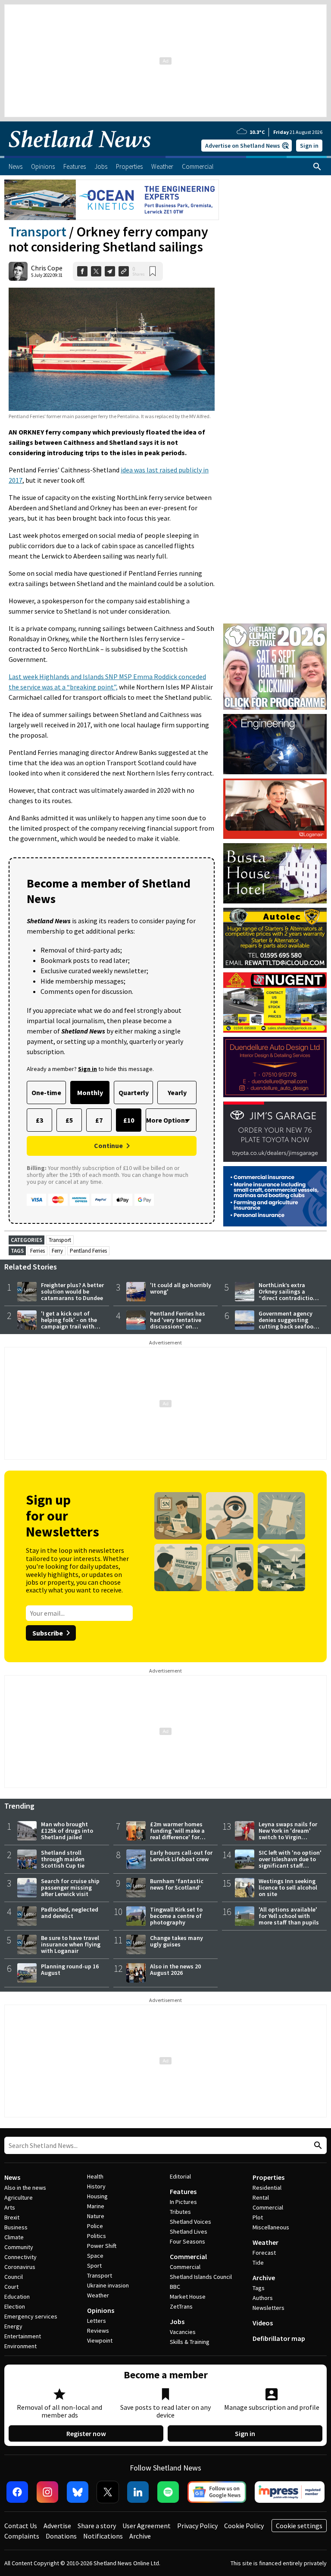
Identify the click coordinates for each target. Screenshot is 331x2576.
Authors (263, 2298)
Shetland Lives (189, 2231)
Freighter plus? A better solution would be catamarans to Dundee (72, 1291)
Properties (269, 2177)
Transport (37, 232)
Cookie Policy (244, 2526)
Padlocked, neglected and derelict (70, 1913)
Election (15, 2306)
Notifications (103, 2536)
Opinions (101, 2310)
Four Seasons (187, 2241)
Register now (86, 2433)
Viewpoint (100, 2340)
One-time (46, 1092)
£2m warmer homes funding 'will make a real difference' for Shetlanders (177, 1834)
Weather (98, 2295)
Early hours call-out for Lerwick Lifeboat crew (181, 1856)
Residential (267, 2188)
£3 (39, 1120)
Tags (259, 2288)
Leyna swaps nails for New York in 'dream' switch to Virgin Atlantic (288, 1834)
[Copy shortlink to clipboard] (124, 271)
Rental (261, 2197)
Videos (263, 2323)
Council (14, 2277)
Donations (61, 2536)
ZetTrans (181, 2306)
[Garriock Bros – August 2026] (275, 1002)
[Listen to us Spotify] (168, 2492)
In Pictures (183, 2202)
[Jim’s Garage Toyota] (275, 1132)
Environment (20, 2346)
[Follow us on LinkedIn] (138, 2492)
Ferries (37, 1251)
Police (95, 2226)
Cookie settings (299, 2526)
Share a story (97, 2526)
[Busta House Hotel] (275, 873)
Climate (14, 2237)
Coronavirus (20, 2267)
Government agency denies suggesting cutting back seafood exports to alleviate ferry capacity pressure (290, 1326)
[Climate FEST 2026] (275, 627)
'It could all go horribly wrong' (181, 1288)
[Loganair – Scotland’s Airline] (275, 809)
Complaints (22, 2536)
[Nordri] (275, 744)
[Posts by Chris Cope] (18, 271)
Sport (94, 2266)
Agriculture (19, 2197)
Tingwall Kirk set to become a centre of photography (176, 1916)
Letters (97, 2321)
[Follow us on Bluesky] (78, 2492)
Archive (264, 2278)
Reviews (98, 2331)
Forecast (264, 2253)
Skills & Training (190, 2342)
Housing (97, 2196)
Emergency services (31, 2316)
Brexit (12, 2217)
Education (17, 2297)
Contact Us (21, 2526)
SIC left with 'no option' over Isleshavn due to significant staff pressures (290, 1862)
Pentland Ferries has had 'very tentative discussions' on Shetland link (178, 1323)
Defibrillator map (279, 2338)
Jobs (177, 2322)
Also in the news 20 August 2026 (175, 1969)
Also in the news (25, 2188)
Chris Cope (47, 268)
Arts (10, 2207)
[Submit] (317, 2146)
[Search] (317, 167)
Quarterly (134, 1092)
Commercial (188, 2256)
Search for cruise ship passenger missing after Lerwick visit (70, 1887)
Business (16, 2227)
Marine (96, 2206)
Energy (13, 2326)
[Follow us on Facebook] (17, 2492)
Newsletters (269, 2308)
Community (19, 2247)
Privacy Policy (197, 2526)
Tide (258, 2263)
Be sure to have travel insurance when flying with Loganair (71, 1944)
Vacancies (183, 2332)
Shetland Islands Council (201, 2277)
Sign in (309, 146)
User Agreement (147, 2526)
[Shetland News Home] (80, 153)
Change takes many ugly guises (176, 1941)
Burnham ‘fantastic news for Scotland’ (177, 1884)
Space (95, 2256)
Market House (188, 2297)
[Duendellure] (275, 1067)
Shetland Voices (190, 2222)
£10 (129, 1120)
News (12, 2177)
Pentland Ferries (88, 1251)
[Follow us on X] (108, 2492)
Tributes (180, 2212)
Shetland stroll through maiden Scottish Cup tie (63, 1859)
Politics (97, 2236)
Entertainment (23, 2336)
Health (95, 2176)
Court (11, 2287)
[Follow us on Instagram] (47, 2492)
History (96, 2186)
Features (183, 2191)
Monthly (90, 1092)
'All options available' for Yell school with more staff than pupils (289, 1916)
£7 (99, 1120)
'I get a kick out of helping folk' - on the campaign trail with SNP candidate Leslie (69, 1323)
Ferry (57, 1251)
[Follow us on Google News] (217, 2492)
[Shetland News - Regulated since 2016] (290, 2492)
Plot (258, 2217)
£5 (69, 1120)
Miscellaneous (271, 2227)
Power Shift (102, 2246)
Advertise (57, 2526)
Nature (96, 2216)
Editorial (180, 2176)
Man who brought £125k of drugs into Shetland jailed (67, 1831)
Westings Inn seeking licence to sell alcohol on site (288, 1887)
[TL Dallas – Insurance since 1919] (275, 1196)
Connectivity (20, 2257)
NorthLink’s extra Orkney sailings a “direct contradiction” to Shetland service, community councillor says (289, 1301)
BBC (175, 2287)
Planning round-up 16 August (70, 1969)
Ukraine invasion (108, 2285)
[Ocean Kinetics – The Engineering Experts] (112, 200)
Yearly (177, 1092)
